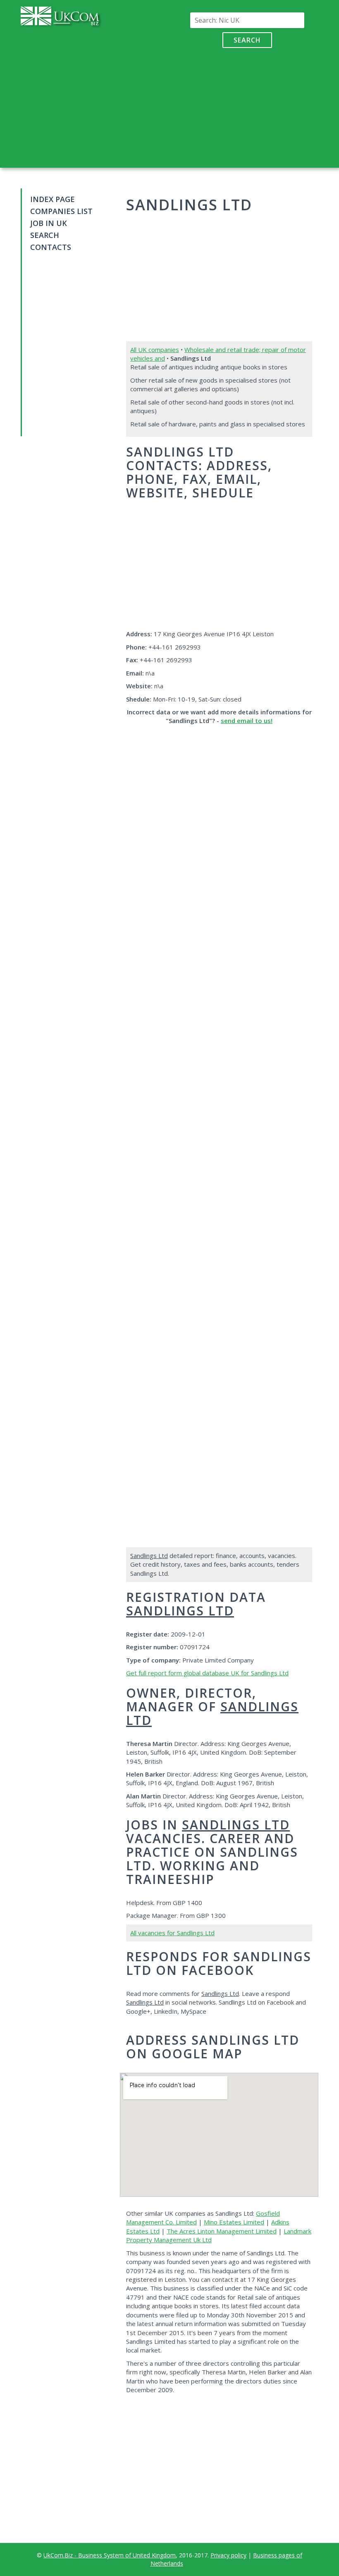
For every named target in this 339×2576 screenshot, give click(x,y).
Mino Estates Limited (234, 2222)
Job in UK (49, 223)
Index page (53, 199)
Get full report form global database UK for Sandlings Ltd (207, 1673)
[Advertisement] (247, 106)
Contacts (51, 247)
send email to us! (247, 721)
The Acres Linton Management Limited (222, 2231)
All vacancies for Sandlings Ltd (172, 1933)
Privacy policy (228, 2555)
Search (247, 40)
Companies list (61, 211)
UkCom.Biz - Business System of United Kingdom (110, 2555)
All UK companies (155, 350)
